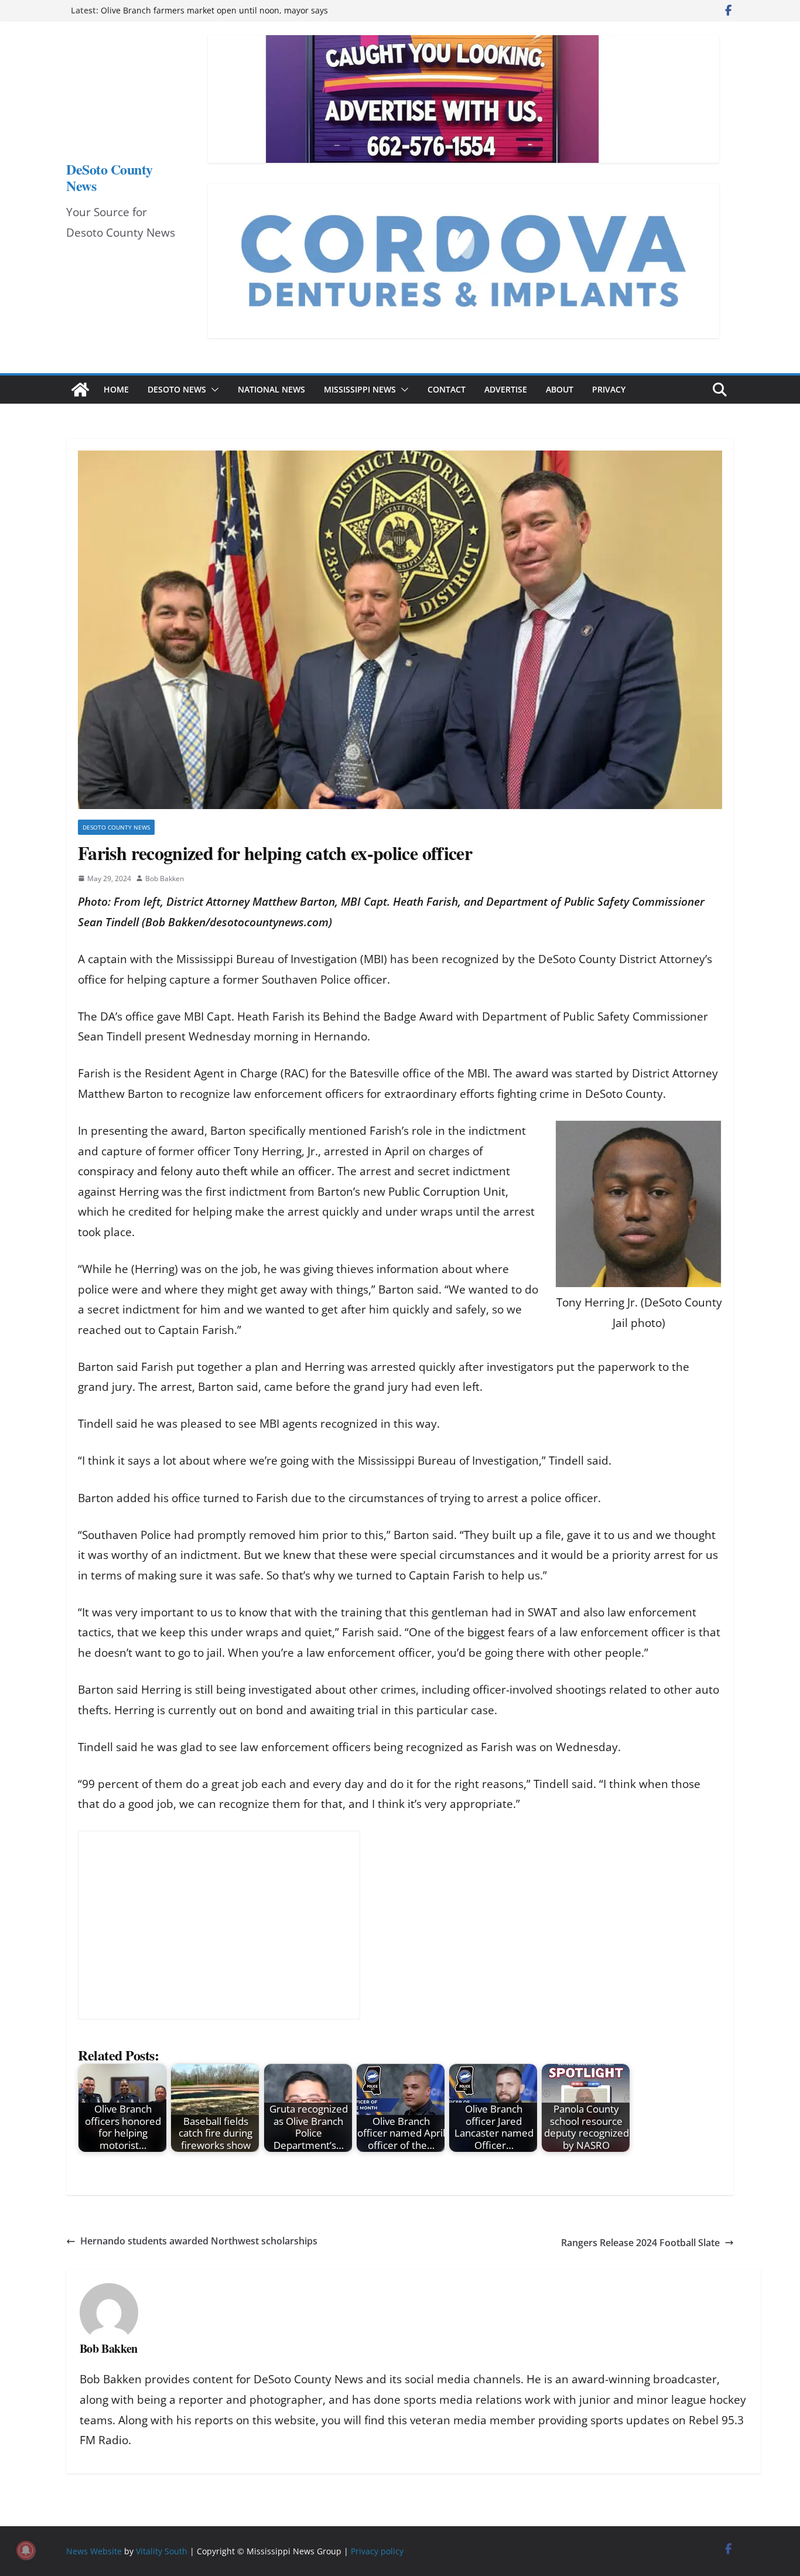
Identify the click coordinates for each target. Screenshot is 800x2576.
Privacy (609, 389)
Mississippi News (360, 389)
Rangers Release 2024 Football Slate (640, 2243)
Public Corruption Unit (447, 1192)
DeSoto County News (110, 177)
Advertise (506, 389)
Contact (447, 389)
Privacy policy (377, 2551)
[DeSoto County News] (80, 390)
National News (271, 389)
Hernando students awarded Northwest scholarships (199, 2241)
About (560, 389)
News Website (94, 2551)
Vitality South (162, 2551)
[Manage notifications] (26, 2550)
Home (116, 389)
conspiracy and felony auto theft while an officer (205, 1171)
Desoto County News (116, 827)
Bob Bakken (165, 878)
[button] (213, 390)
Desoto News (177, 389)
